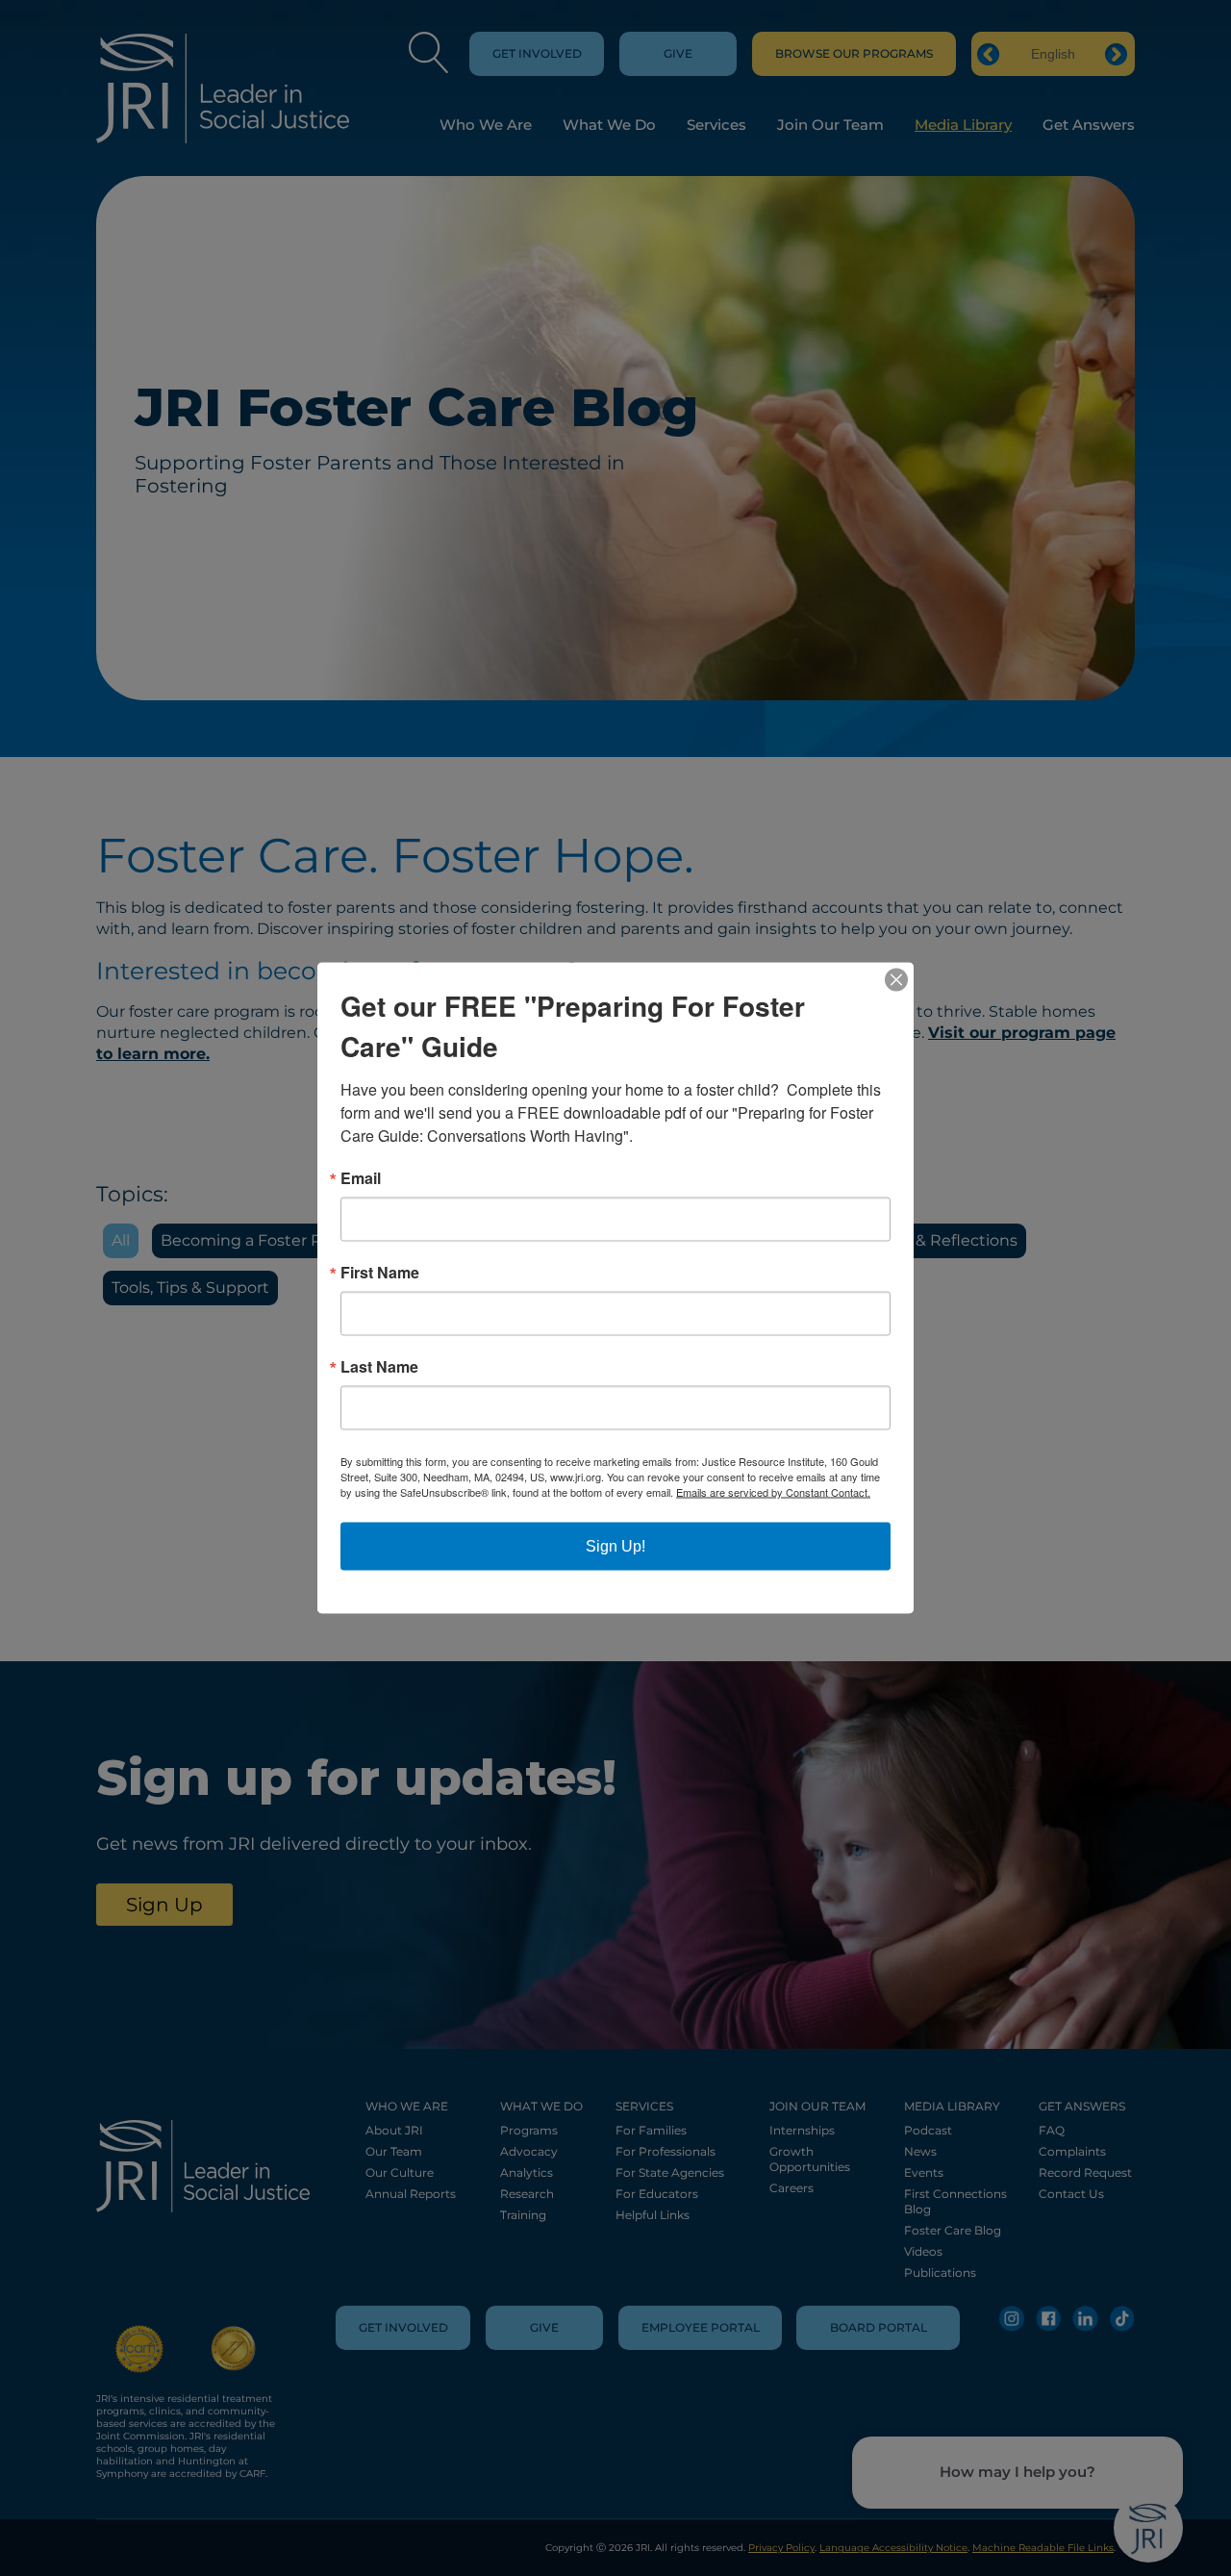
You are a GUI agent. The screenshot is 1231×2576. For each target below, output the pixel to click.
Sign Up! (615, 1546)
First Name (380, 1273)
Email (361, 1178)
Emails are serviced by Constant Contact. (773, 1492)
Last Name (379, 1367)
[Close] (896, 980)
